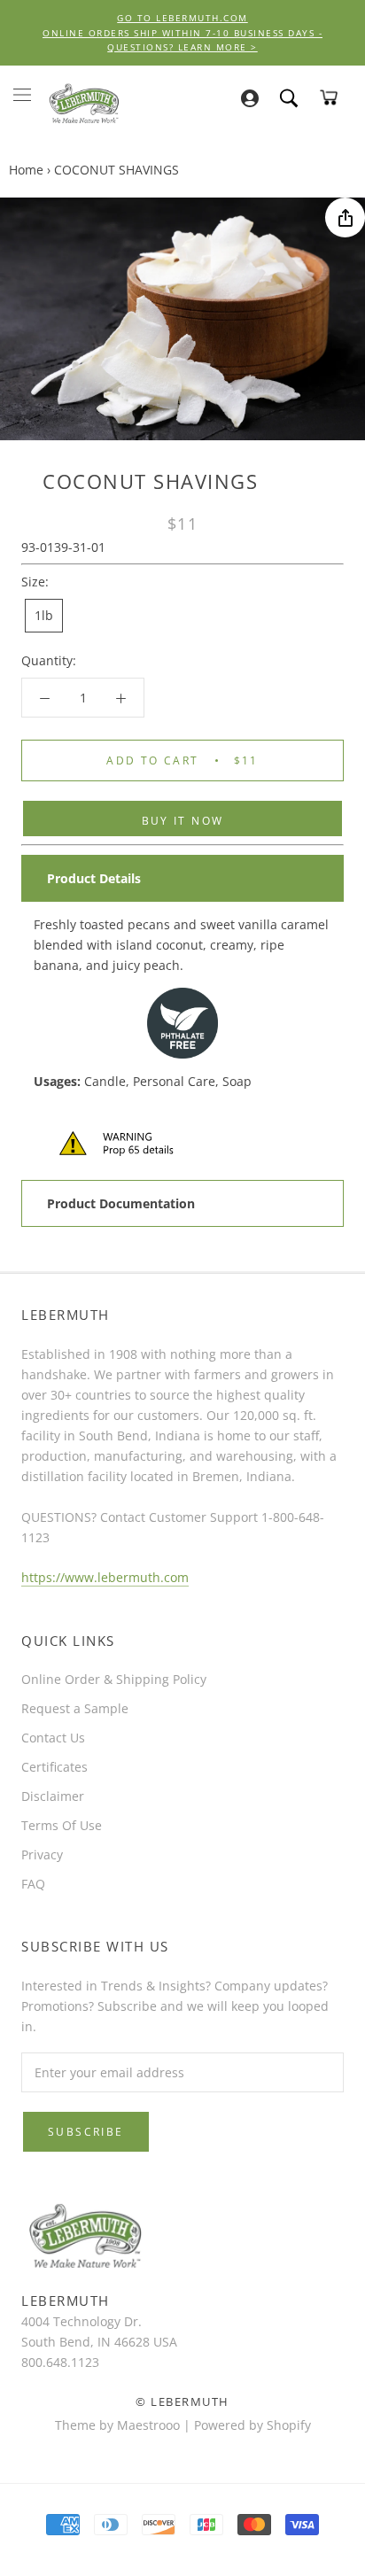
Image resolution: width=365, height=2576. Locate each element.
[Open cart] (329, 97)
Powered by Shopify (252, 2425)
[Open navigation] (22, 94)
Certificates (54, 1767)
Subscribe (86, 2132)
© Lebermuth (182, 2401)
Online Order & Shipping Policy (114, 1679)
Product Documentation (121, 1203)
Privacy (42, 1854)
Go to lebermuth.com (182, 18)
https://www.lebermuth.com (105, 1577)
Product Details (94, 878)
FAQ (33, 1884)
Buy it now (183, 821)
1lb (44, 615)
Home (26, 170)
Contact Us (53, 1738)
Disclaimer (53, 1796)
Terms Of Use (62, 1825)
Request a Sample (75, 1708)
